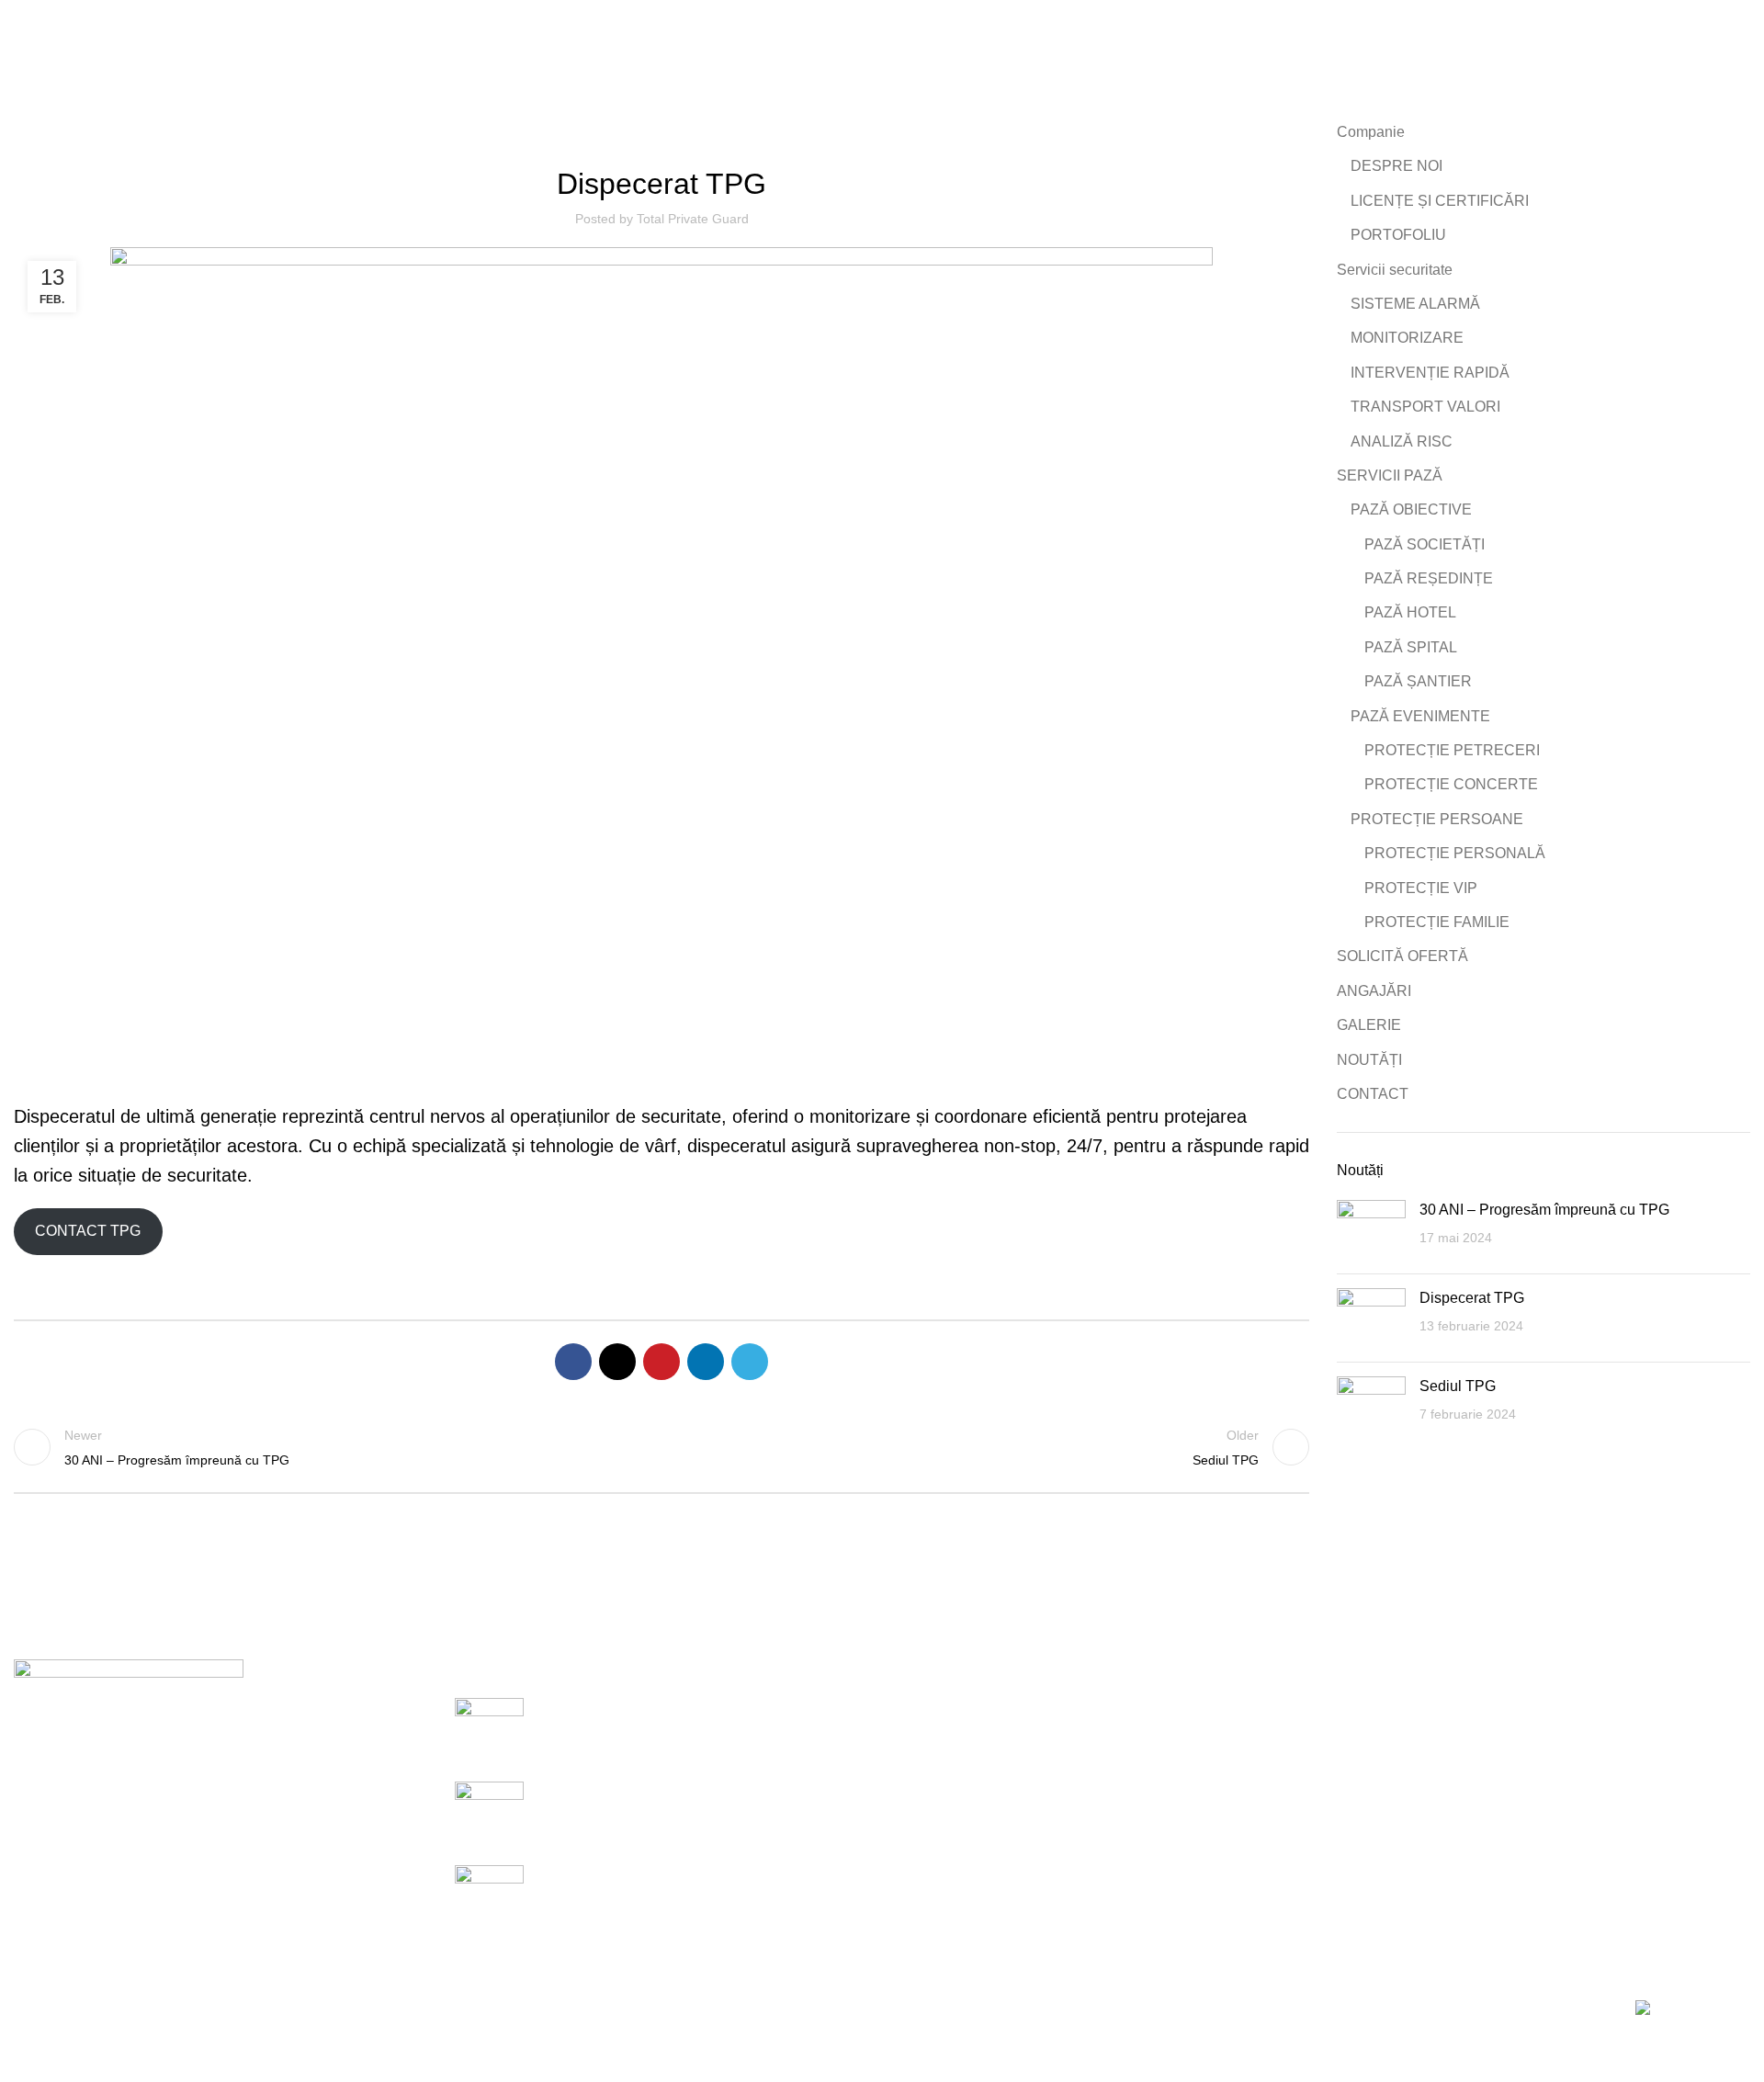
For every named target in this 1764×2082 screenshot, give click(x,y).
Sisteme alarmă (947, 1708)
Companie (1371, 132)
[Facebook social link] (573, 1362)
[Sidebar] (23, 2059)
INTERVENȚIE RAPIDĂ (1430, 373)
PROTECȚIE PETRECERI (1452, 750)
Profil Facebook (1535, 1708)
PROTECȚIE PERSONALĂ (1455, 853)
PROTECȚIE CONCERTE (1451, 784)
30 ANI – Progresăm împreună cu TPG (1544, 1210)
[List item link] (220, 1836)
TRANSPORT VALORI (1425, 407)
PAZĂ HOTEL (1410, 612)
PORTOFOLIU (1398, 235)
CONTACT (1373, 1094)
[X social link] (617, 1362)
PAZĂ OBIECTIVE (1411, 509)
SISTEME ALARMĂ (1415, 304)
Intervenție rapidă (952, 1776)
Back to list (662, 1447)
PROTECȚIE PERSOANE (1437, 819)
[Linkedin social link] (706, 1362)
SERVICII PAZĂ (1390, 475)
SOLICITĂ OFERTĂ (1402, 956)
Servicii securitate (1395, 270)
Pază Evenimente (1248, 1742)
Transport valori (946, 1810)
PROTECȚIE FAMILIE (1437, 922)
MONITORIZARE (1407, 338)
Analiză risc (934, 1845)
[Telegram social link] (750, 1362)
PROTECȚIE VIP (1421, 888)
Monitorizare (936, 1742)
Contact (1509, 1845)
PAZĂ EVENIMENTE (1420, 716)
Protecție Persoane (1252, 1776)
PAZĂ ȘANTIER (1418, 681)
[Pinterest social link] (661, 1362)
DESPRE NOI (1396, 166)
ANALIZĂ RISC (1402, 441)
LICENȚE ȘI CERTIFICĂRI (1440, 201)
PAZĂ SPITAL (1411, 647)
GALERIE (1369, 1025)
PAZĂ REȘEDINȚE (1429, 578)
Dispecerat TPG (1472, 1298)
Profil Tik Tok (1526, 1742)
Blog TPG (1516, 1810)
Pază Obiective (1239, 1708)
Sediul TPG (1458, 1386)
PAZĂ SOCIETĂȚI (1425, 544)
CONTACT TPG (88, 1231)
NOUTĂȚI (1369, 1060)
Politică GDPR (1532, 1776)
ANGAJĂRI (1374, 991)
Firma (661, 133)
